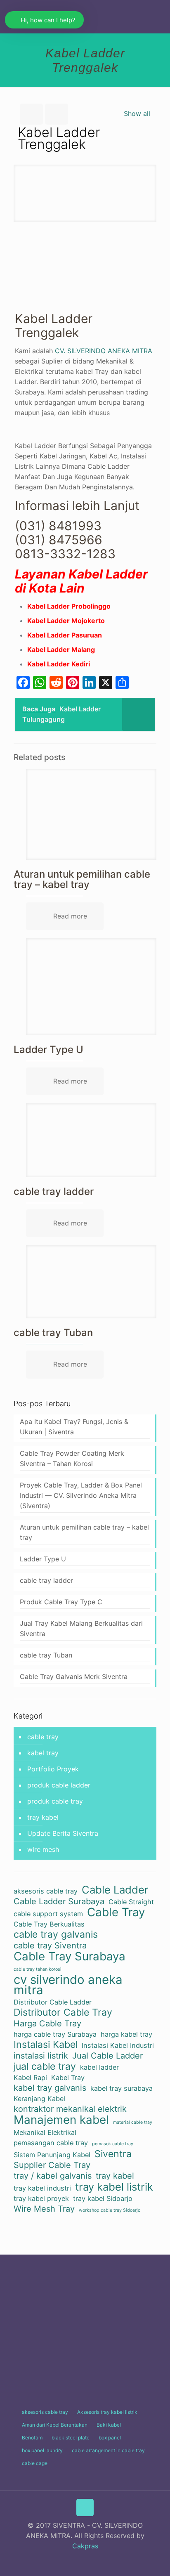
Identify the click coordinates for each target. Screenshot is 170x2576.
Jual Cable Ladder (107, 2056)
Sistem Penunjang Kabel (52, 2155)
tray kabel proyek (41, 2198)
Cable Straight (131, 1902)
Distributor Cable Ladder (53, 2002)
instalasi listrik (41, 2056)
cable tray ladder (54, 1191)
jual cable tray (45, 2067)
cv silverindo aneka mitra (68, 1985)
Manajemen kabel (61, 2120)
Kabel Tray (68, 2078)
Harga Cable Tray (47, 2023)
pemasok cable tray (113, 2144)
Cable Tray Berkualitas (49, 1924)
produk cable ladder (59, 1785)
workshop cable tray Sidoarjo (110, 2210)
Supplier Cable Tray (52, 2165)
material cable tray (133, 2122)
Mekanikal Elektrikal (45, 2132)
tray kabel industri (42, 2188)
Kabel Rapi (30, 2078)
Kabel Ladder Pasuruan (65, 635)
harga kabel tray (126, 2034)
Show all (137, 113)
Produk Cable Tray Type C (61, 1602)
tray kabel (43, 1817)
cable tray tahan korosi (38, 1969)
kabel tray (43, 1753)
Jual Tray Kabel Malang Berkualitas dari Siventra (81, 1628)
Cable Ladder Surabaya (59, 1901)
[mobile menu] (159, 17)
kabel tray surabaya (122, 2088)
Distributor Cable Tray (63, 2013)
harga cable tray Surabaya (55, 2034)
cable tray (43, 1737)
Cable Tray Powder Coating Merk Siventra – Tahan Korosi (72, 1458)
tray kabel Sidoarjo (103, 2198)
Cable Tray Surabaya (70, 1956)
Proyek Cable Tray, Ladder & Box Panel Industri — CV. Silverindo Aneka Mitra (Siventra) (81, 1495)
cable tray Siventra (50, 1946)
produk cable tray (55, 1801)
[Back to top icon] (85, 2508)
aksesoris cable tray (46, 1891)
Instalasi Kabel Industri (118, 2045)
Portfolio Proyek (53, 1769)
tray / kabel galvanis (53, 2176)
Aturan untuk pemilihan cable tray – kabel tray (82, 879)
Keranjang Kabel (39, 2099)
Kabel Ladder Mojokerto (66, 621)
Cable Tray (116, 1912)
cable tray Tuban (53, 1333)
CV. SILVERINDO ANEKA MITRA (104, 351)
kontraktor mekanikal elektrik (70, 2109)
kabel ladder (99, 2067)
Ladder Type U (48, 1050)
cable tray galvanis (56, 1935)
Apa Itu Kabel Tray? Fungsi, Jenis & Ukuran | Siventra (74, 1427)
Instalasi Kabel (46, 2045)
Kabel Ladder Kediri (59, 664)
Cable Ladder (115, 1890)
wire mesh (43, 1849)
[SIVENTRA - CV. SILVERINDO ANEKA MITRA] (85, 17)
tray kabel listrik (114, 2187)
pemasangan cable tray (51, 2143)
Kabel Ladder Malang (61, 649)
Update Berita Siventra (63, 1833)
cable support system (48, 1914)
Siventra (113, 2154)
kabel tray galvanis (50, 2088)
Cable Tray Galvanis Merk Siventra (74, 1676)
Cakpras (85, 2546)
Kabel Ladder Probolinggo (69, 606)
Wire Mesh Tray (44, 2209)
